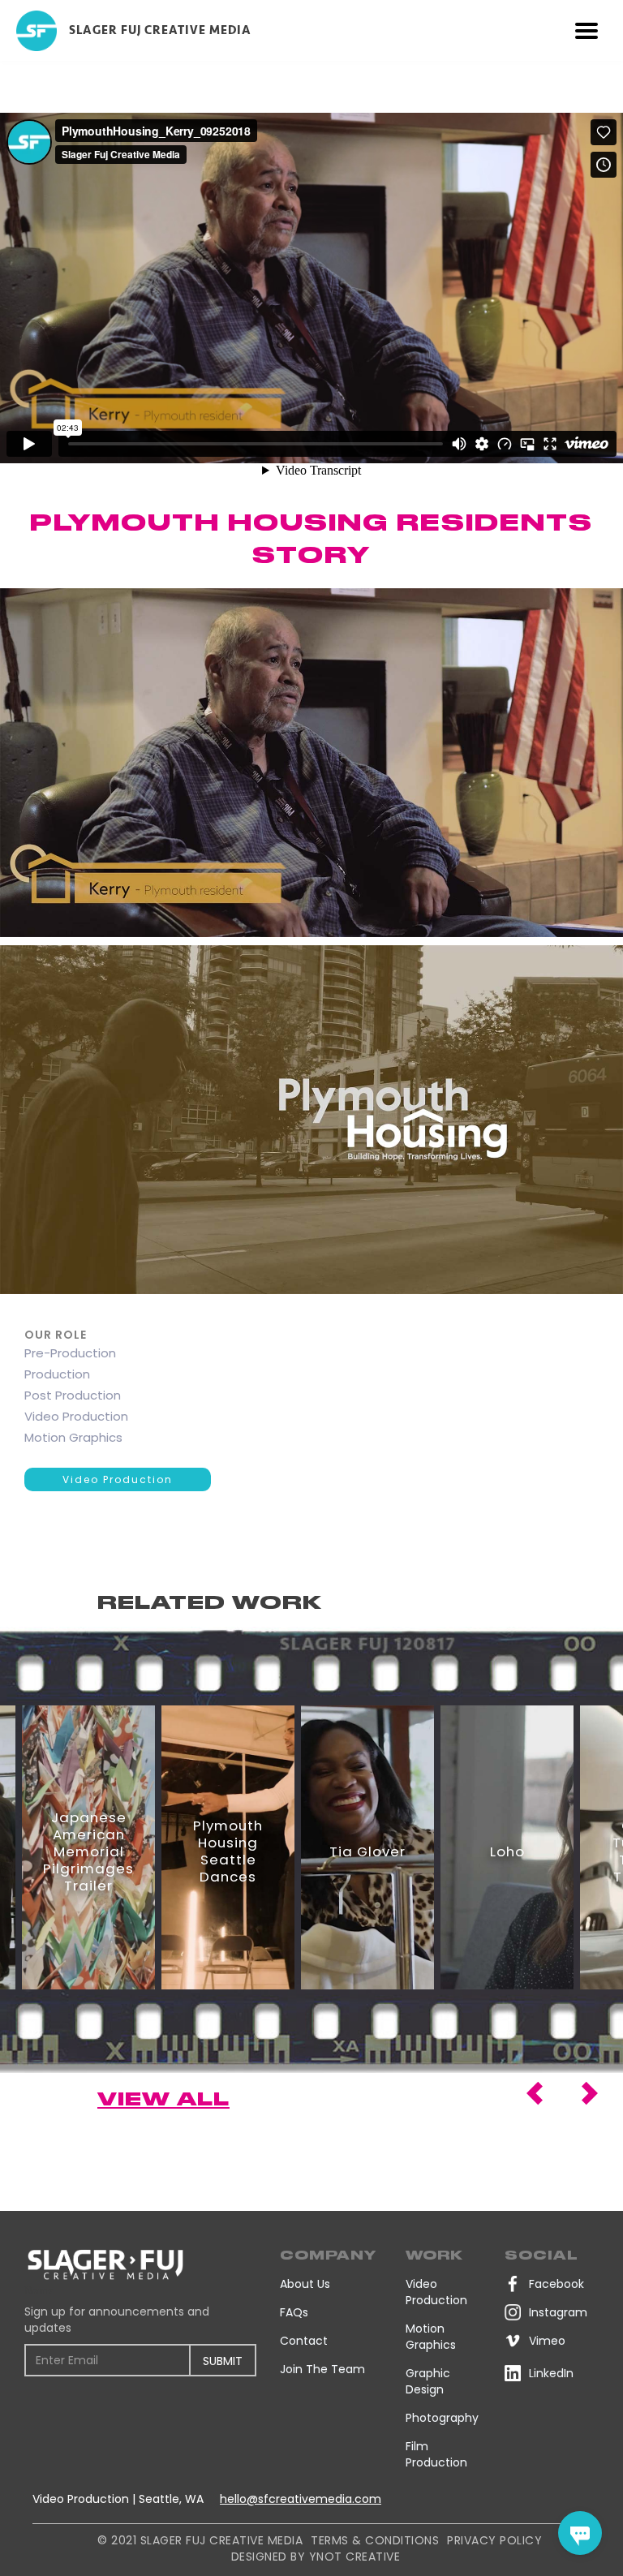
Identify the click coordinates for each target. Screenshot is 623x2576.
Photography (442, 2418)
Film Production (436, 2454)
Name (39, 2291)
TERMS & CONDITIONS (375, 2540)
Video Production (118, 1479)
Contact (304, 2341)
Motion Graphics (431, 2337)
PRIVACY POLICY (494, 2540)
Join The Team (322, 2369)
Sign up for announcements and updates (117, 2320)
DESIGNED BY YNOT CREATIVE (316, 2557)
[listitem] (88, 1847)
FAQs (294, 2312)
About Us (305, 2284)
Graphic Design (428, 2381)
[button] (586, 31)
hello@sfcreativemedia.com (301, 2499)
